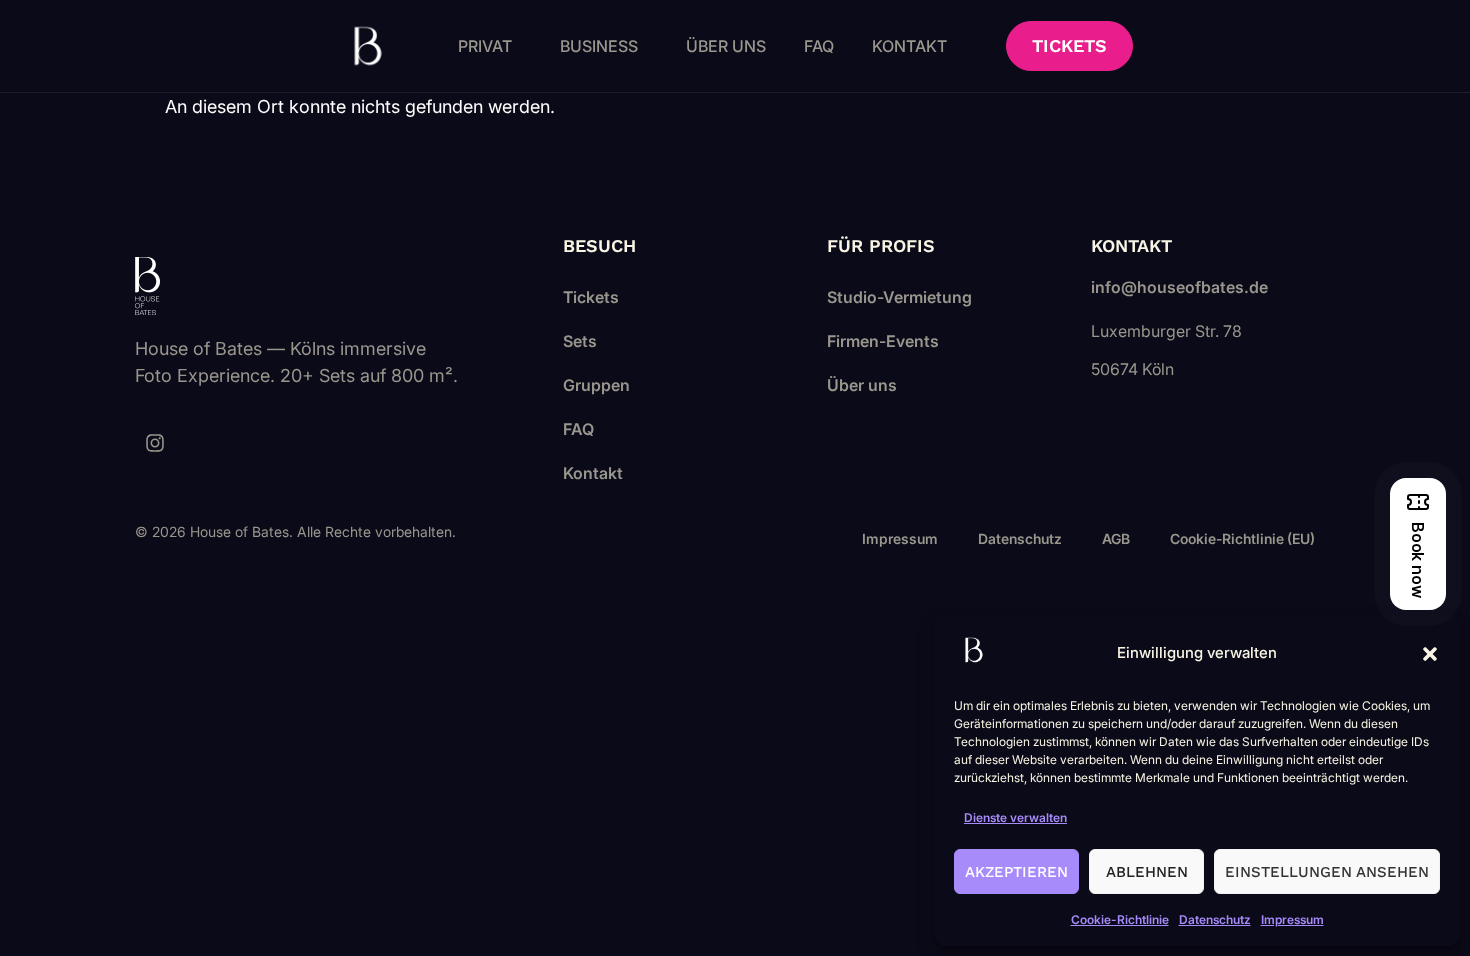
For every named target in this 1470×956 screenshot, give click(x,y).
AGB (1116, 538)
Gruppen (596, 385)
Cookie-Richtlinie (1120, 919)
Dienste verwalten (1015, 817)
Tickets (591, 297)
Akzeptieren (1016, 872)
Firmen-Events (883, 341)
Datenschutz (1215, 919)
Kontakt (909, 46)
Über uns (726, 46)
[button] (1430, 654)
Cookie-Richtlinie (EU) (1242, 538)
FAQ (819, 46)
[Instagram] (155, 443)
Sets (580, 341)
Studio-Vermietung (899, 297)
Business (599, 46)
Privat (485, 46)
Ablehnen (1147, 872)
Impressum (1292, 919)
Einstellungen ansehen (1327, 872)
